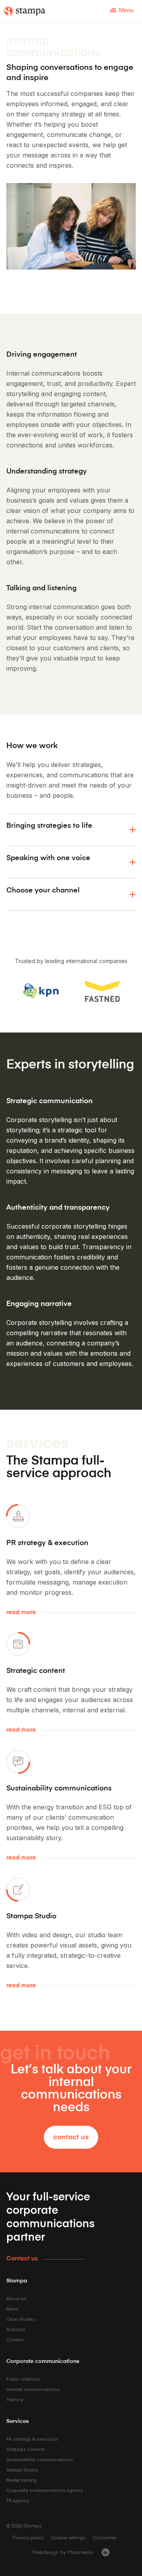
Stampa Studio (22, 2470)
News (12, 2309)
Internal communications (33, 2389)
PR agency (18, 2501)
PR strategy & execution (32, 2439)
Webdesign (45, 2552)
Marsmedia (81, 2552)
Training (15, 2400)
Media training (21, 2480)
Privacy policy (28, 2538)
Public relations (23, 2379)
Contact (15, 2340)
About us (16, 2299)
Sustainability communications (40, 2460)
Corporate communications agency (45, 2490)
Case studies (21, 2319)
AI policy (16, 2329)
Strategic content (25, 2449)
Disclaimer (105, 2538)
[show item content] (133, 830)
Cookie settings (68, 2538)
